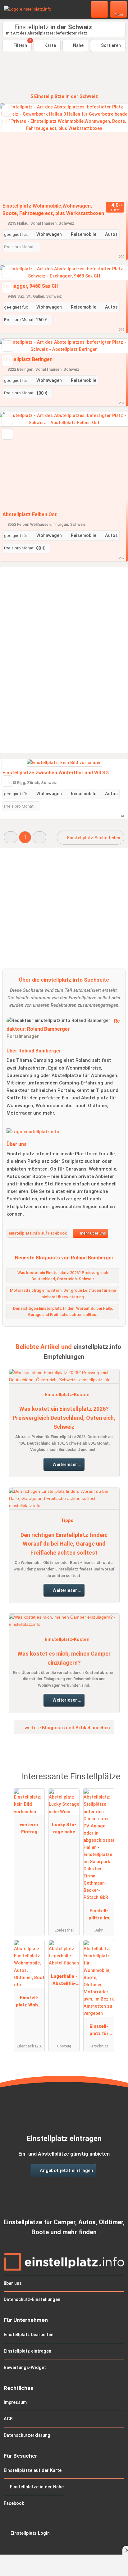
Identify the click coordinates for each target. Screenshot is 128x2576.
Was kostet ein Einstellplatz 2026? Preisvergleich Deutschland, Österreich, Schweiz (64, 1418)
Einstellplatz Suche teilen (93, 838)
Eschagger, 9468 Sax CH (30, 286)
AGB (8, 2419)
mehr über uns (92, 1233)
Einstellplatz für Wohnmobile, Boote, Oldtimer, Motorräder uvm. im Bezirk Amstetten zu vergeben (99, 2031)
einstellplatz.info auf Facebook (38, 1233)
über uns (13, 2283)
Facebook (14, 2503)
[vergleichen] (7, 125)
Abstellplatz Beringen (27, 359)
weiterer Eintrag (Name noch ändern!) (29, 1830)
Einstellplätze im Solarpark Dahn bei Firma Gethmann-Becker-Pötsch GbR (99, 1916)
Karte (50, 46)
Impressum (15, 2402)
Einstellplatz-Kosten (67, 1395)
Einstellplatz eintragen (27, 2351)
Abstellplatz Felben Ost (30, 514)
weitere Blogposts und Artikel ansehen (67, 1728)
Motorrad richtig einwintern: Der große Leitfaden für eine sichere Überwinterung (63, 1294)
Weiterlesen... (66, 1465)
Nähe (78, 46)
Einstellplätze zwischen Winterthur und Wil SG (56, 773)
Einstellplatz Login (30, 2533)
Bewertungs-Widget (25, 2368)
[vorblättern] (112, 152)
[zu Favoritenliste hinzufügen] (7, 111)
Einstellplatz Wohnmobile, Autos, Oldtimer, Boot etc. (29, 2003)
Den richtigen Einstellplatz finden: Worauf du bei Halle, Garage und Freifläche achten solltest (64, 1544)
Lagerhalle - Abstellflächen (64, 1981)
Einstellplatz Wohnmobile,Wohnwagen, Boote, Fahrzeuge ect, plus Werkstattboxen (53, 210)
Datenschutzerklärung (27, 2435)
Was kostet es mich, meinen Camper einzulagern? (64, 1658)
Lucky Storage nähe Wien (64, 1830)
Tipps (67, 1521)
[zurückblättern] (16, 152)
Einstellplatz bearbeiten (29, 2335)
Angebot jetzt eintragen (66, 2170)
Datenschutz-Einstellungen (32, 2300)
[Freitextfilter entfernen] (100, 9)
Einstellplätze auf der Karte (33, 2471)
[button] (11, 837)
